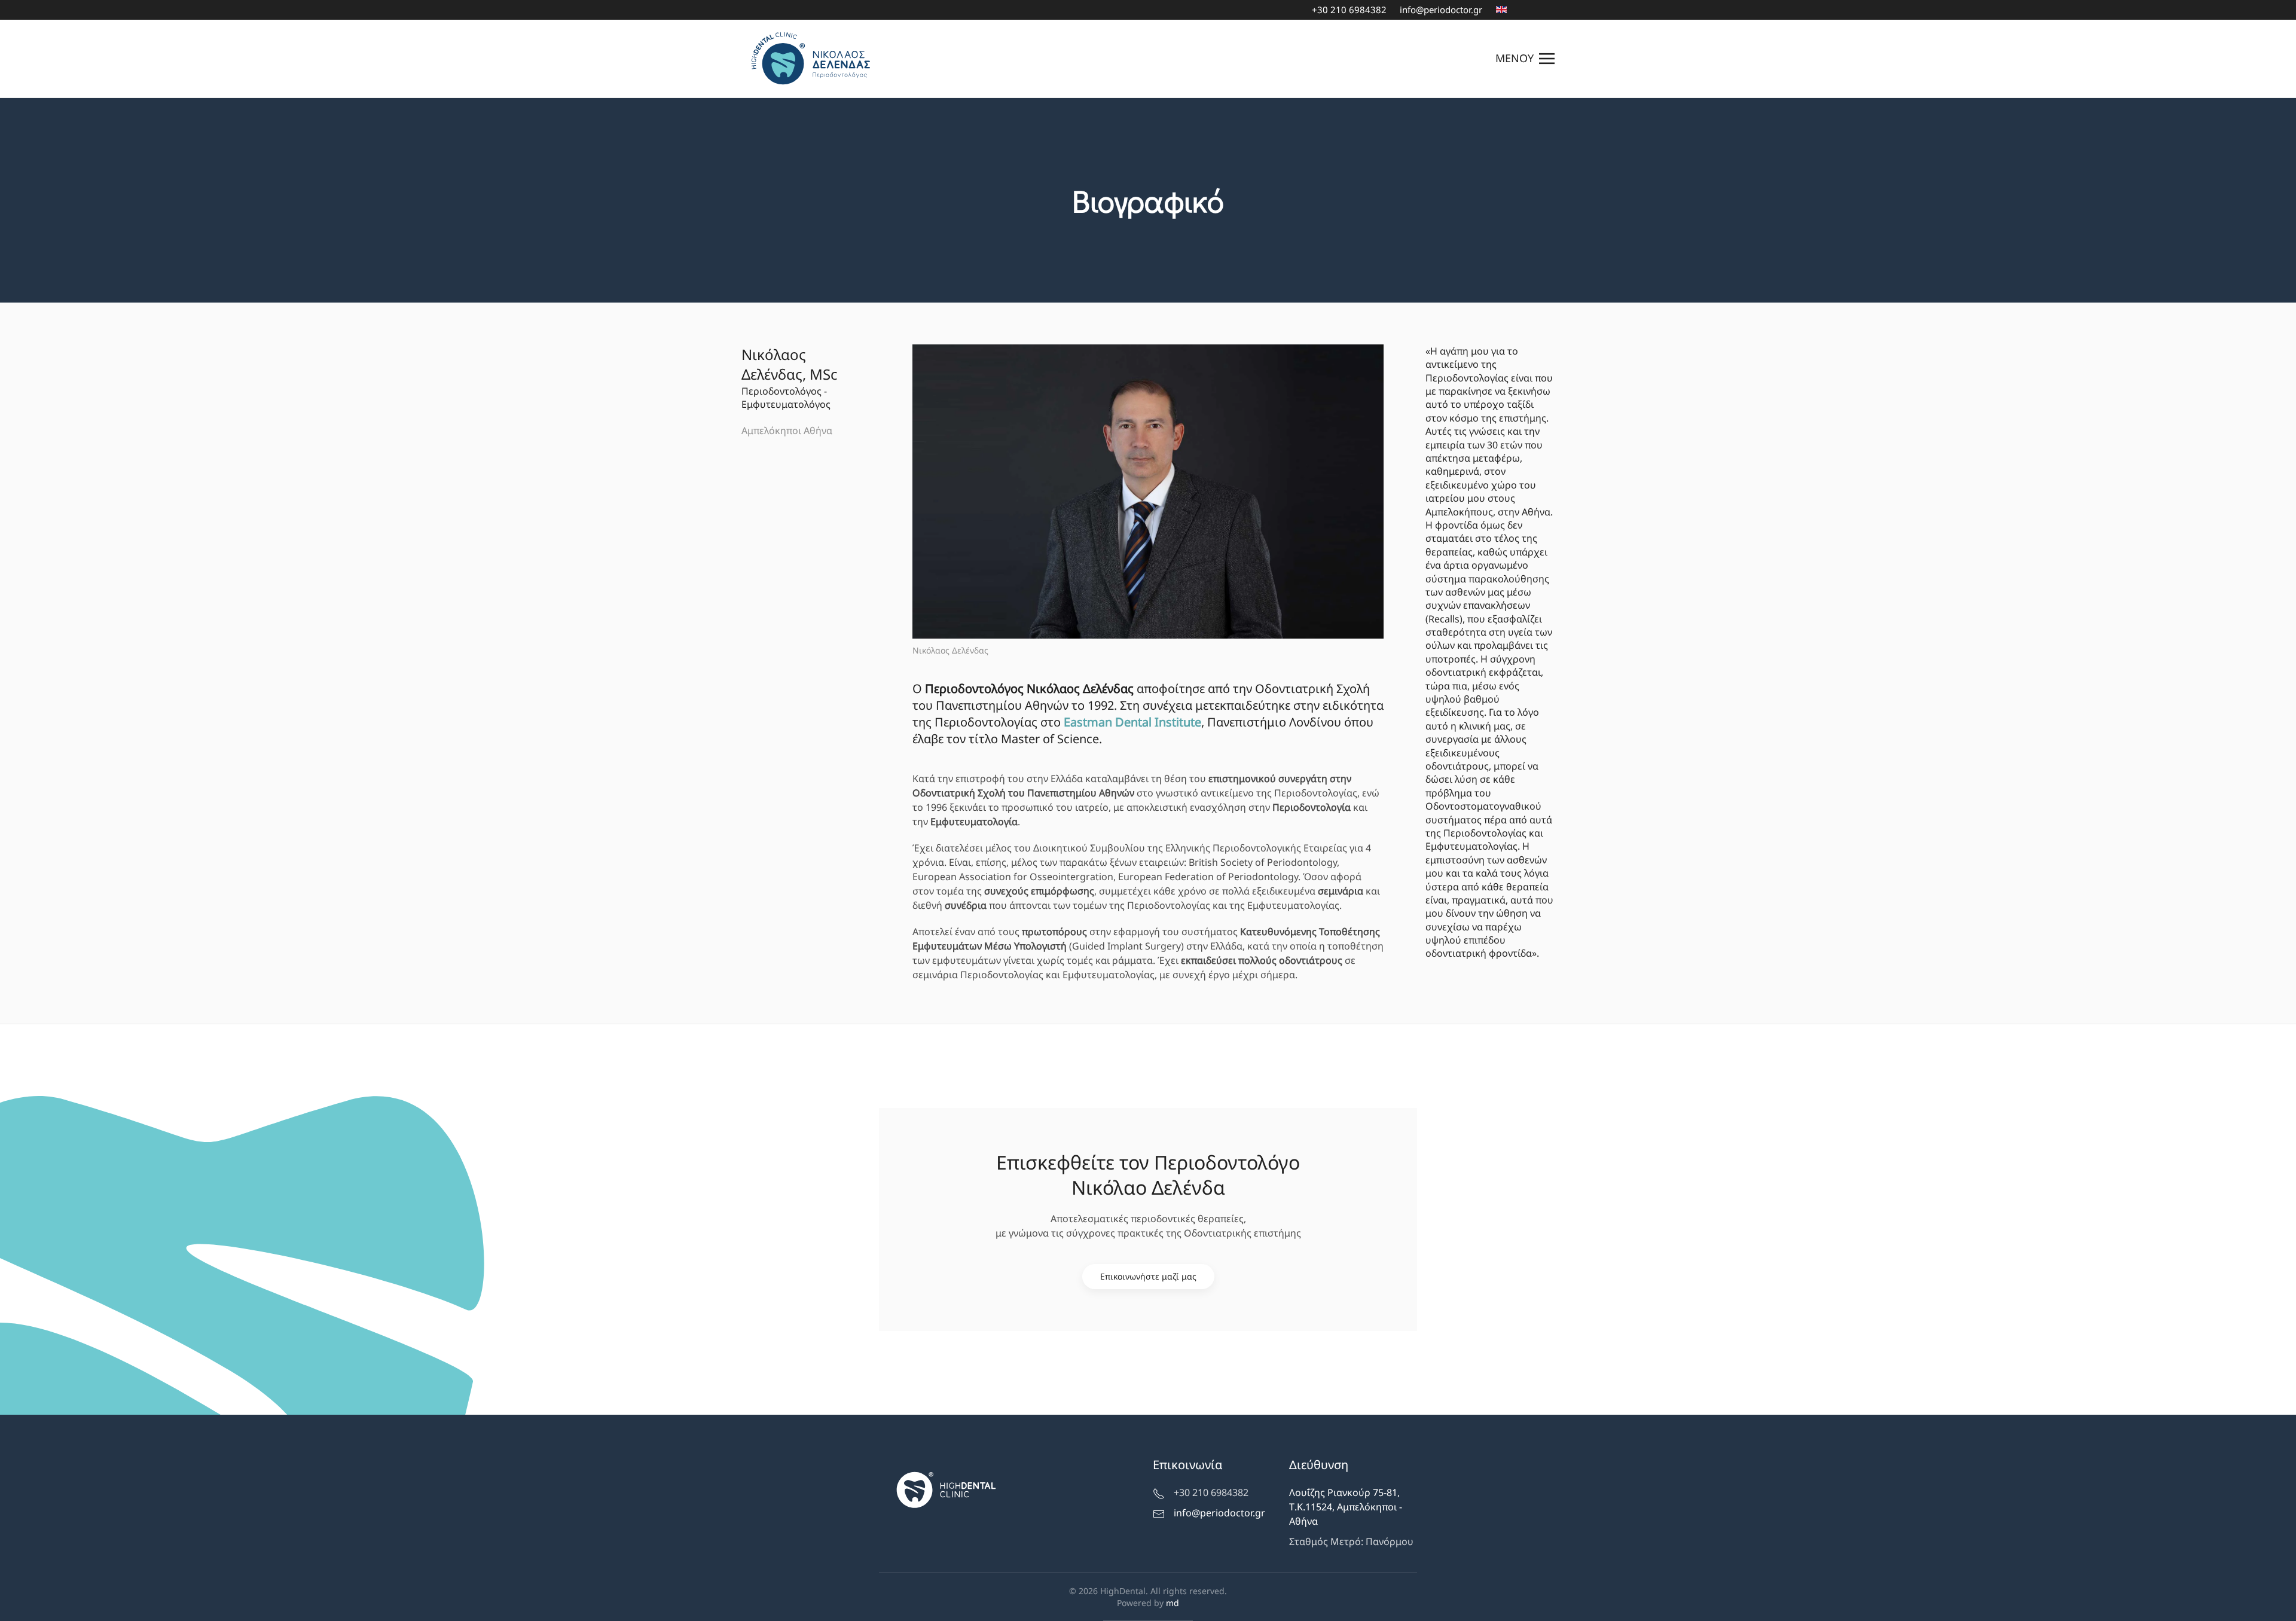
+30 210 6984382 (1349, 10)
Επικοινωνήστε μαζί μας (1148, 1276)
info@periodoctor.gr (1441, 10)
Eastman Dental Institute (1132, 722)
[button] (1525, 59)
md (1173, 1603)
